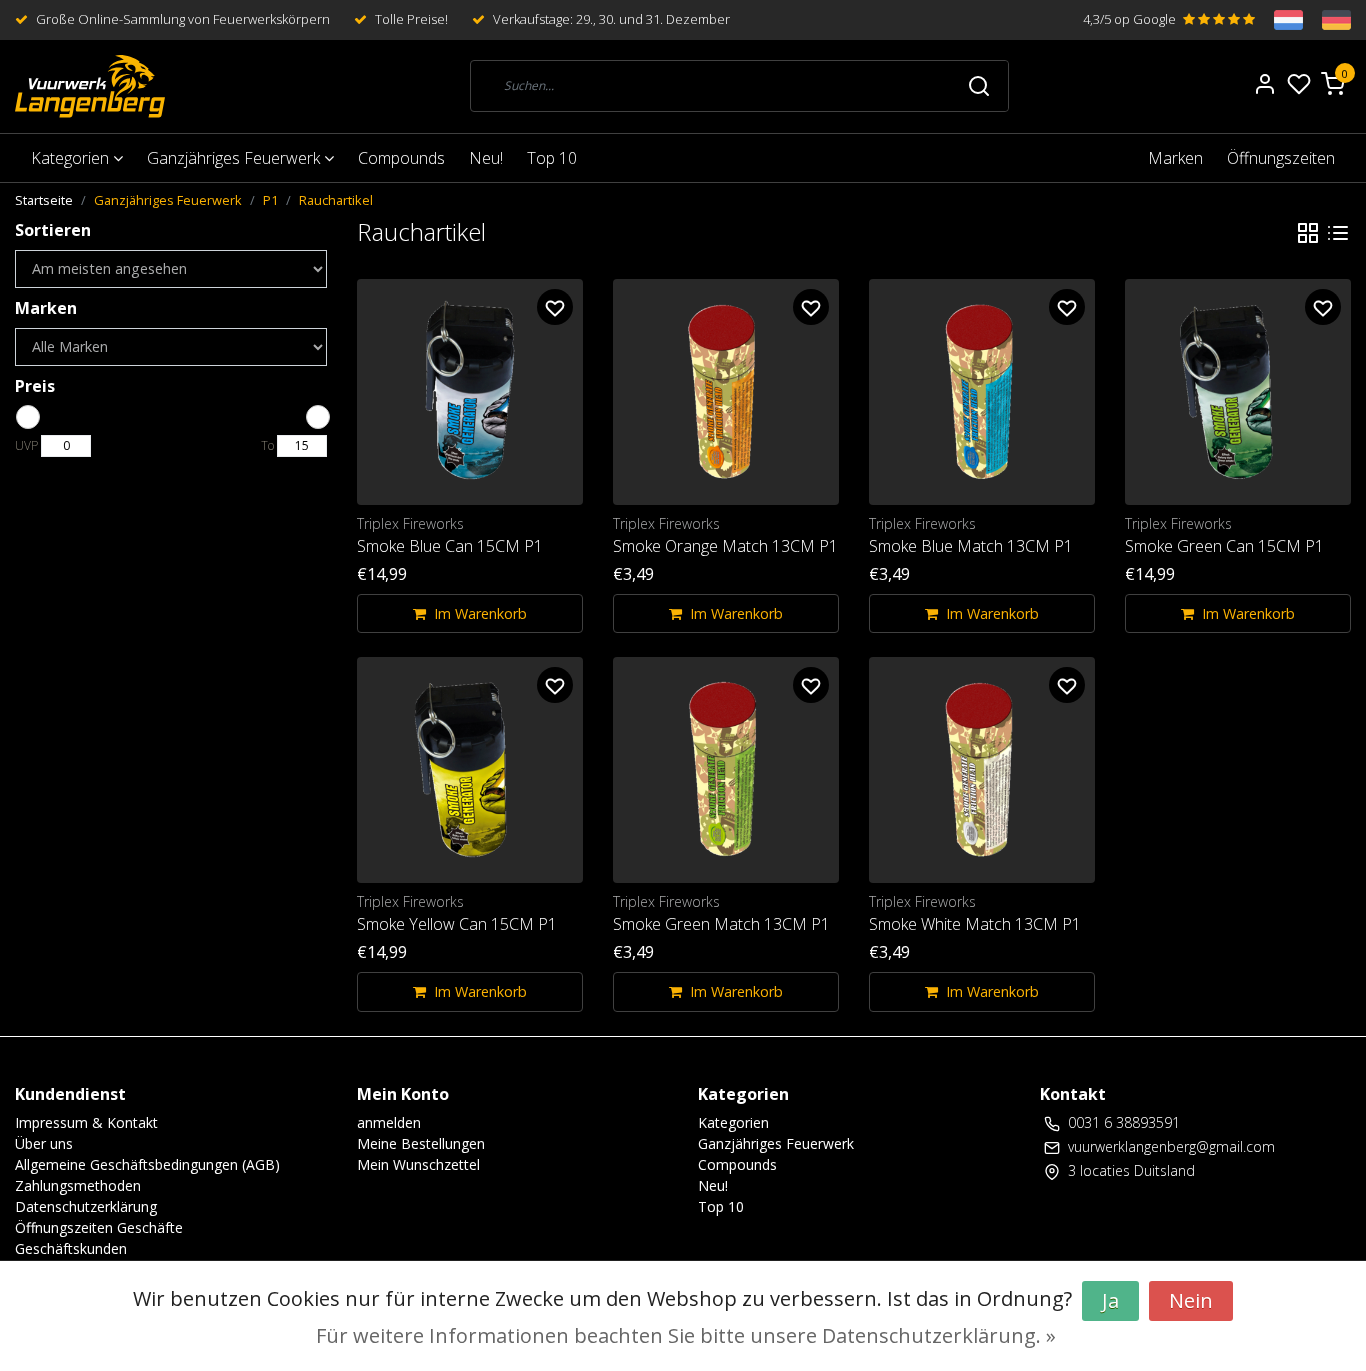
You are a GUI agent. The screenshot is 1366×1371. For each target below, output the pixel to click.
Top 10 (552, 158)
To (267, 445)
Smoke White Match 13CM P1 (975, 924)
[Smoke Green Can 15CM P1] (1238, 392)
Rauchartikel (336, 200)
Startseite (44, 200)
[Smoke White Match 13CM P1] (982, 770)
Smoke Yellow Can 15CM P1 (457, 924)
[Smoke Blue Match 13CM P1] (982, 392)
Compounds (401, 158)
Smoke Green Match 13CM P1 (721, 924)
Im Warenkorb (480, 613)
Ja (1110, 1300)
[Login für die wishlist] (555, 307)
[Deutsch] (1327, 20)
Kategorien (72, 158)
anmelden (389, 1122)
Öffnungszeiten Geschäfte (99, 1227)
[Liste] (1338, 232)
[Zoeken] (979, 86)
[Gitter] (1308, 232)
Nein (1191, 1300)
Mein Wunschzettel (418, 1164)
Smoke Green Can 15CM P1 (1224, 546)
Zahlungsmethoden (78, 1185)
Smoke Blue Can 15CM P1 (450, 546)
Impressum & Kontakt (86, 1122)
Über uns (44, 1143)
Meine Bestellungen (421, 1143)
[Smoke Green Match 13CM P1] (726, 770)
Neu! (486, 158)
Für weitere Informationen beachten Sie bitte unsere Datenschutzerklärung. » (686, 1335)
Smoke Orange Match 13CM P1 (725, 546)
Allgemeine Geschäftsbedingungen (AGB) (147, 1164)
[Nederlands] (1279, 20)
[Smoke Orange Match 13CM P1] (726, 392)
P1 (270, 200)
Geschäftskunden (71, 1248)
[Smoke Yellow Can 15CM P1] (470, 770)
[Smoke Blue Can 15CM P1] (470, 392)
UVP (26, 445)
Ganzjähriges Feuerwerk (235, 158)
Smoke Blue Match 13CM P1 (971, 546)
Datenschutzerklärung (86, 1206)
